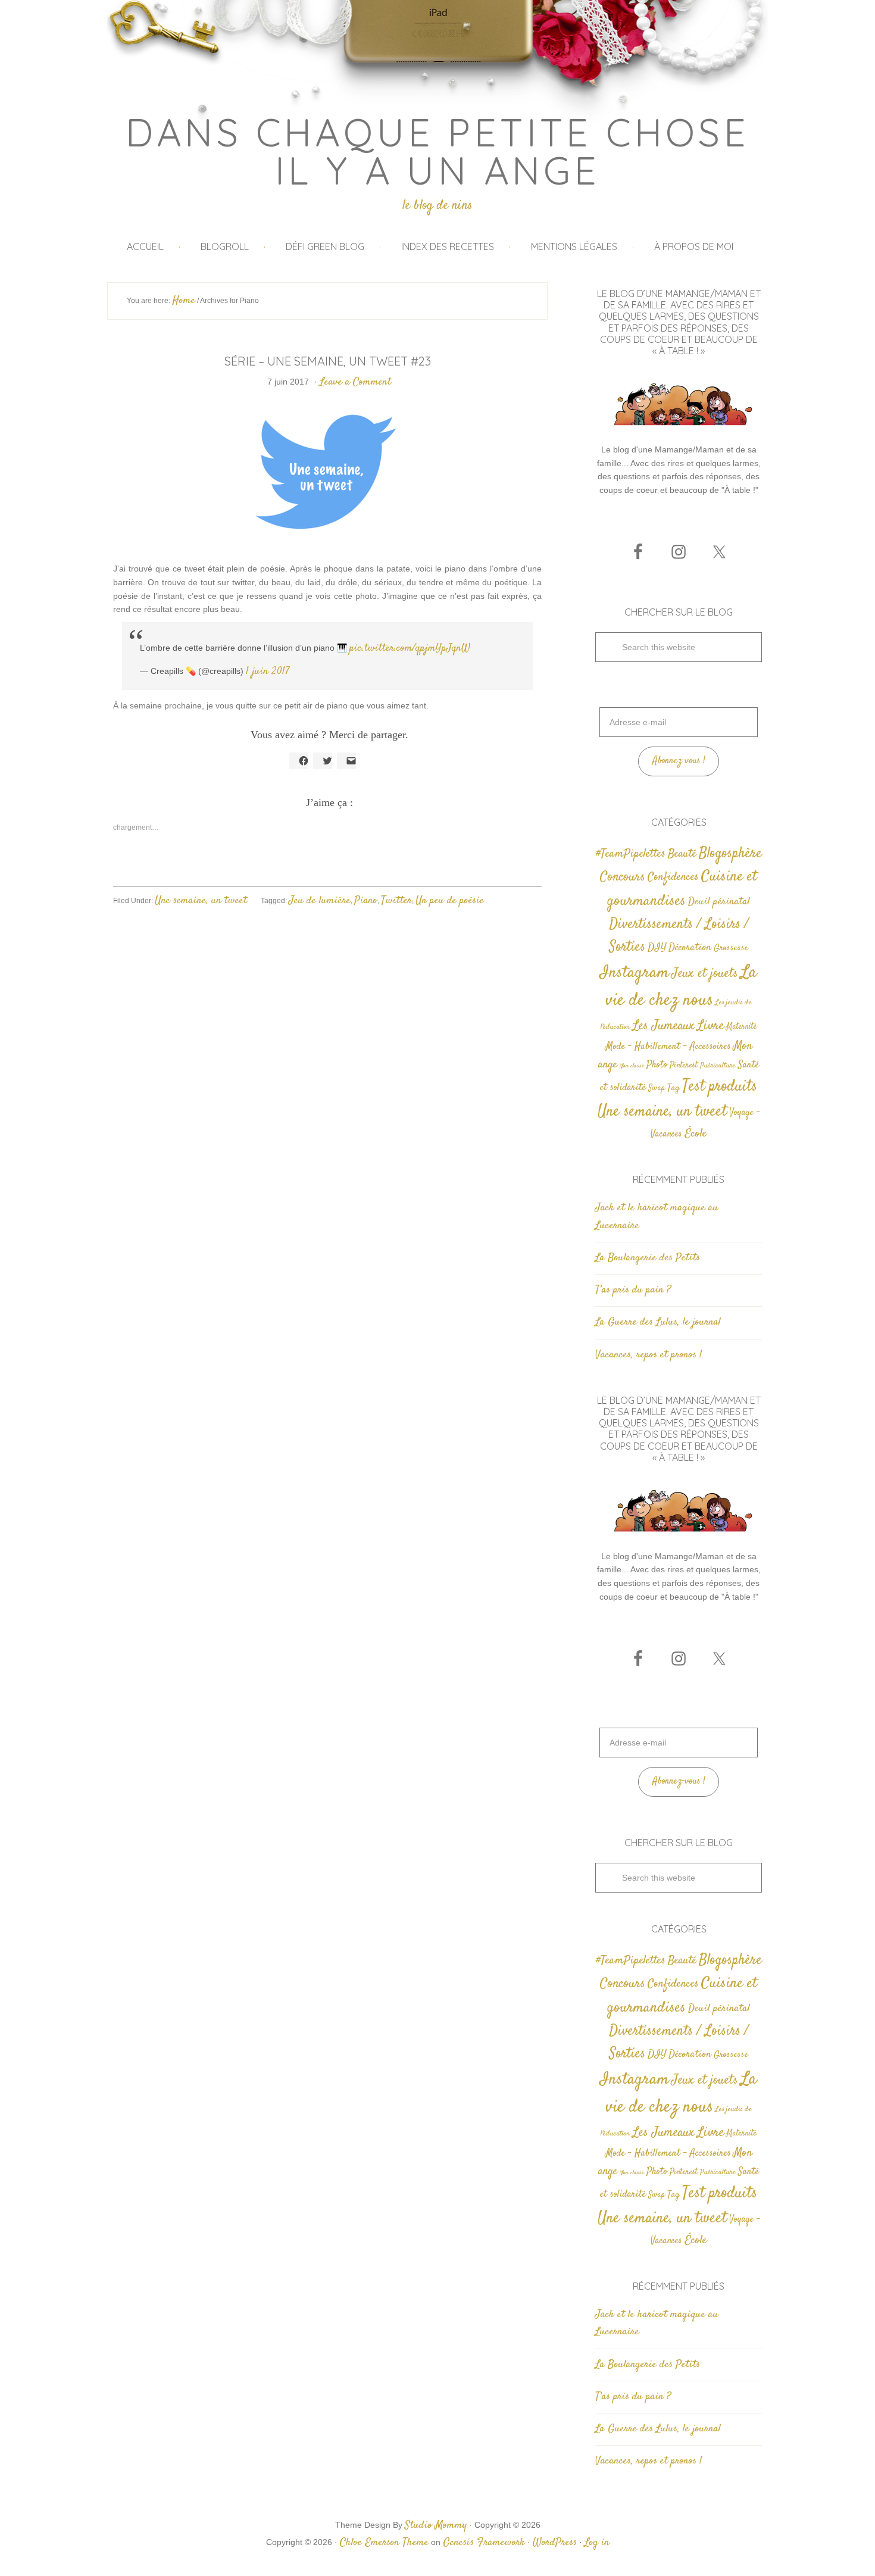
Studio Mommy (436, 2525)
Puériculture (718, 1066)
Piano (366, 901)
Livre (710, 1026)
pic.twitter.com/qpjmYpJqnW (410, 648)
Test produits (720, 1087)
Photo (657, 1065)
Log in (597, 2543)
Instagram (635, 973)
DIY (657, 948)
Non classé (632, 1066)
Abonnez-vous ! (679, 761)
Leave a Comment (355, 382)
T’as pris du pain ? (633, 1290)
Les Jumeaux (664, 1026)
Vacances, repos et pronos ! (649, 1355)
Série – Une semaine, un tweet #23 (328, 361)
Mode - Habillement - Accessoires (668, 1047)
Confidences (673, 877)
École (696, 1134)
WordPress (555, 2543)
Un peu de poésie (450, 901)
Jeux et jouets (705, 974)
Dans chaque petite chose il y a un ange (438, 151)
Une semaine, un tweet (201, 901)
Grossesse (731, 948)
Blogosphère (730, 853)
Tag (674, 1088)
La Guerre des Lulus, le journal (658, 1322)
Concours (623, 877)
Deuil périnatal (719, 902)
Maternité (741, 1027)
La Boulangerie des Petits (648, 1258)
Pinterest (684, 1066)
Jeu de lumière (320, 901)
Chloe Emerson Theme (384, 2543)
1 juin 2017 (268, 672)
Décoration (690, 948)
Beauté (682, 854)
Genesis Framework (484, 2543)
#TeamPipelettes (631, 854)
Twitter (396, 901)
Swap (657, 1088)
